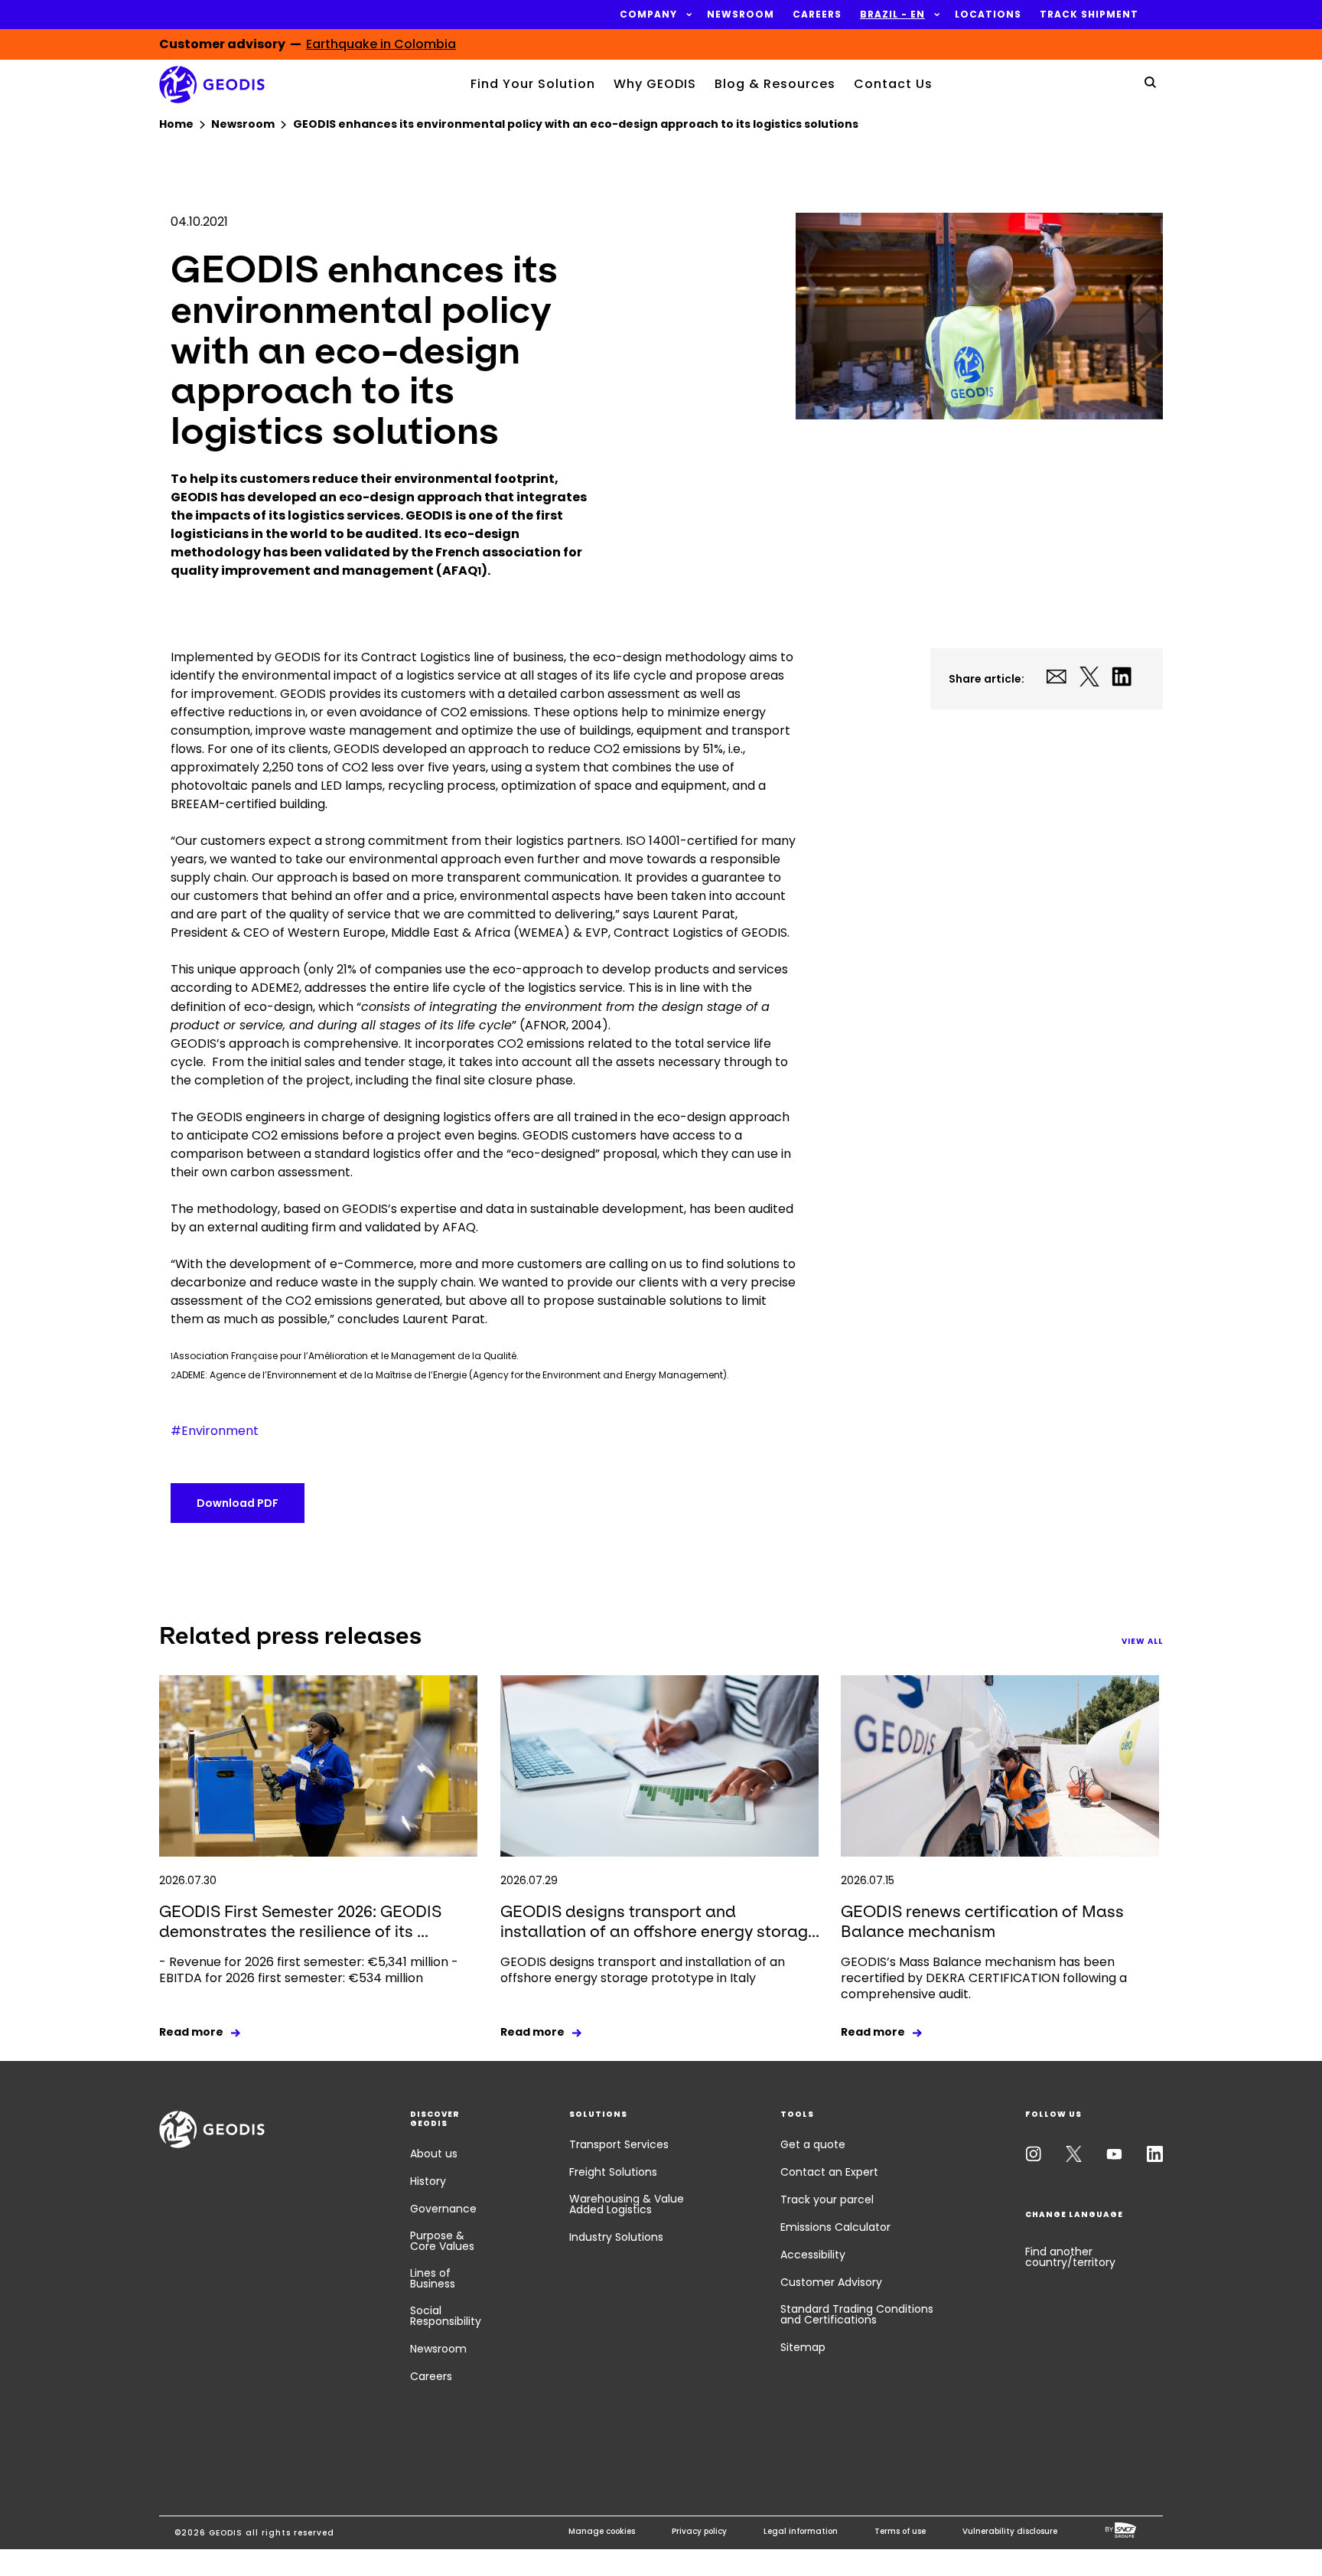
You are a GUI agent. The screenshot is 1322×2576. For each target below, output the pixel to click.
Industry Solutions (616, 2237)
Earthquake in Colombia (381, 44)
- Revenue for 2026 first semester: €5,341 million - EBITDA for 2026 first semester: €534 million (309, 1970)
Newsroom (438, 2349)
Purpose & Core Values (442, 2241)
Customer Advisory (831, 2282)
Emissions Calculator (835, 2227)
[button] (648, 15)
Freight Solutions (613, 2172)
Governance (443, 2209)
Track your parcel (827, 2199)
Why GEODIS (655, 84)
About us (434, 2154)
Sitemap (803, 2347)
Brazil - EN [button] (892, 15)
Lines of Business (433, 2278)
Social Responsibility (446, 2316)
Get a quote (813, 2144)
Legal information (801, 2531)
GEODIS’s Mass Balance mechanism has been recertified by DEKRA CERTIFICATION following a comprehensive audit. (984, 1978)
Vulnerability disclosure (1010, 2531)
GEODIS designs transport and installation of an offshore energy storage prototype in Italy (643, 1970)
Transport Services (619, 2144)
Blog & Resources (775, 84)
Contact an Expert (829, 2172)
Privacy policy (699, 2531)
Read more (191, 2032)
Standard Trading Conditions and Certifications (857, 2314)
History (428, 2181)
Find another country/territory (1070, 2257)
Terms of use (900, 2531)
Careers (431, 2376)
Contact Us (893, 84)
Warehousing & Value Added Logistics (627, 2204)
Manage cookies (602, 2531)
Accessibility (813, 2255)
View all (1142, 1641)
